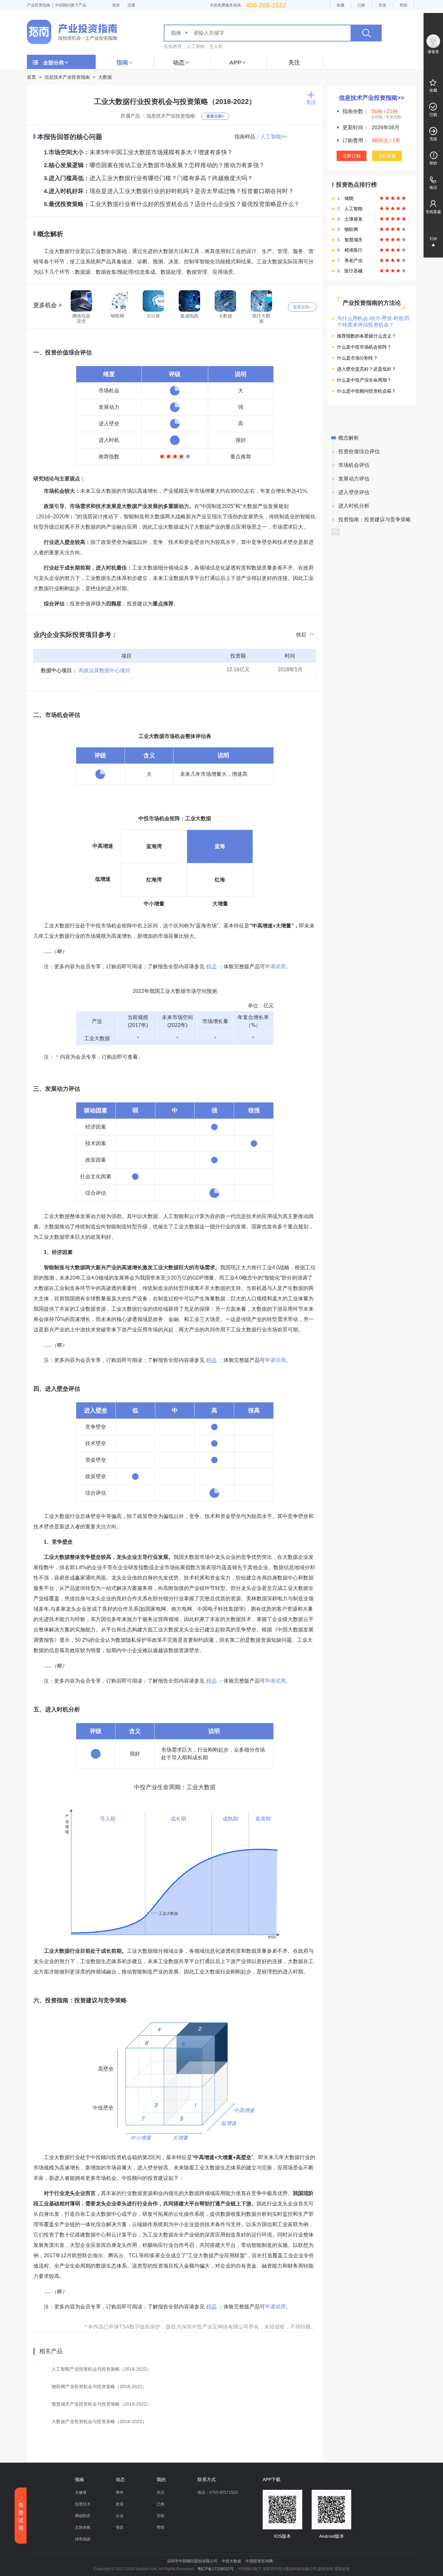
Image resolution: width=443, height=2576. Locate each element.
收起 (301, 634)
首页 (31, 77)
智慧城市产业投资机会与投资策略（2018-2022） (101, 2404)
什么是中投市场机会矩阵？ (364, 347)
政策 (120, 2504)
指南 (122, 63)
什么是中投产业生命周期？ (364, 380)
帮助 (403, 5)
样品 (211, 966)
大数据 (105, 77)
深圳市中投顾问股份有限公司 (192, 2561)
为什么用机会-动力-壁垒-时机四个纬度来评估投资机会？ (373, 322)
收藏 (341, 5)
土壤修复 (353, 219)
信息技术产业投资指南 (67, 77)
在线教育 (173, 46)
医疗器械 (353, 271)
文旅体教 (83, 2527)
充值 (382, 5)
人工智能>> (274, 137)
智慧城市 (353, 240)
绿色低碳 (83, 2539)
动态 (179, 63)
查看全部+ (215, 116)
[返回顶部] (335, 532)
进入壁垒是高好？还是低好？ (366, 369)
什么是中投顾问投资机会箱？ (366, 391)
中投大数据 (232, 2561)
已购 (361, 5)
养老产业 (353, 260)
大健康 (81, 2492)
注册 (131, 5)
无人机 (216, 46)
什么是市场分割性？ (357, 358)
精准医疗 (353, 250)
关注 (294, 63)
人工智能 (196, 46)
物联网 (351, 229)
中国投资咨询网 (259, 2561)
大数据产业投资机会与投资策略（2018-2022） (99, 2421)
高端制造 (83, 2516)
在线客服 (387, 156)
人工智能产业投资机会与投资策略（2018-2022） (101, 2369)
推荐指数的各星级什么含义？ (366, 336)
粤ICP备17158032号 (216, 2569)
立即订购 (352, 156)
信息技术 (83, 2504)
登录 (116, 5)
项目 (120, 2527)
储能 (349, 198)
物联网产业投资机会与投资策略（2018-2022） (99, 2386)
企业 (120, 2516)
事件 (120, 2492)
